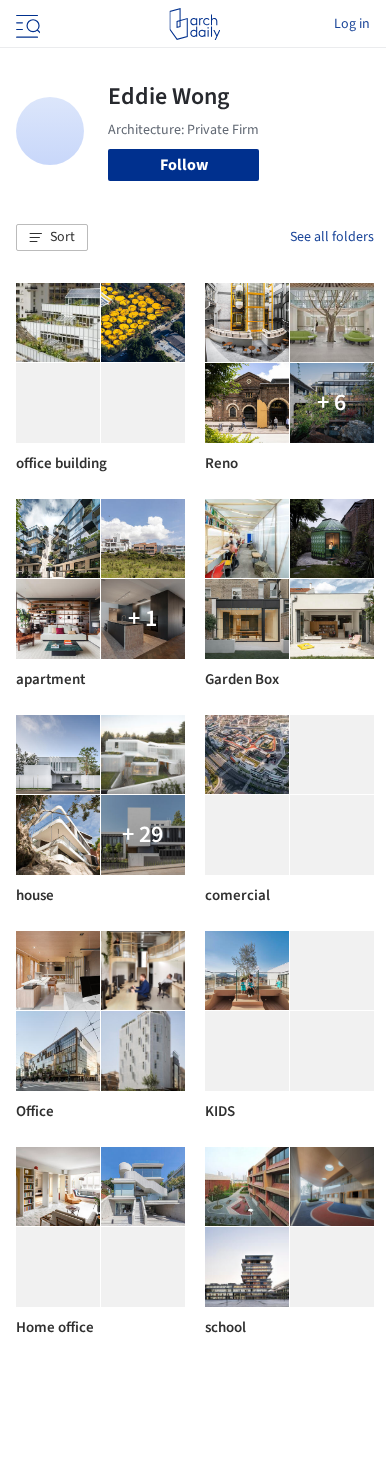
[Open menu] (26, 24)
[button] (52, 238)
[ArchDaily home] (194, 24)
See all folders (332, 237)
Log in (352, 24)
